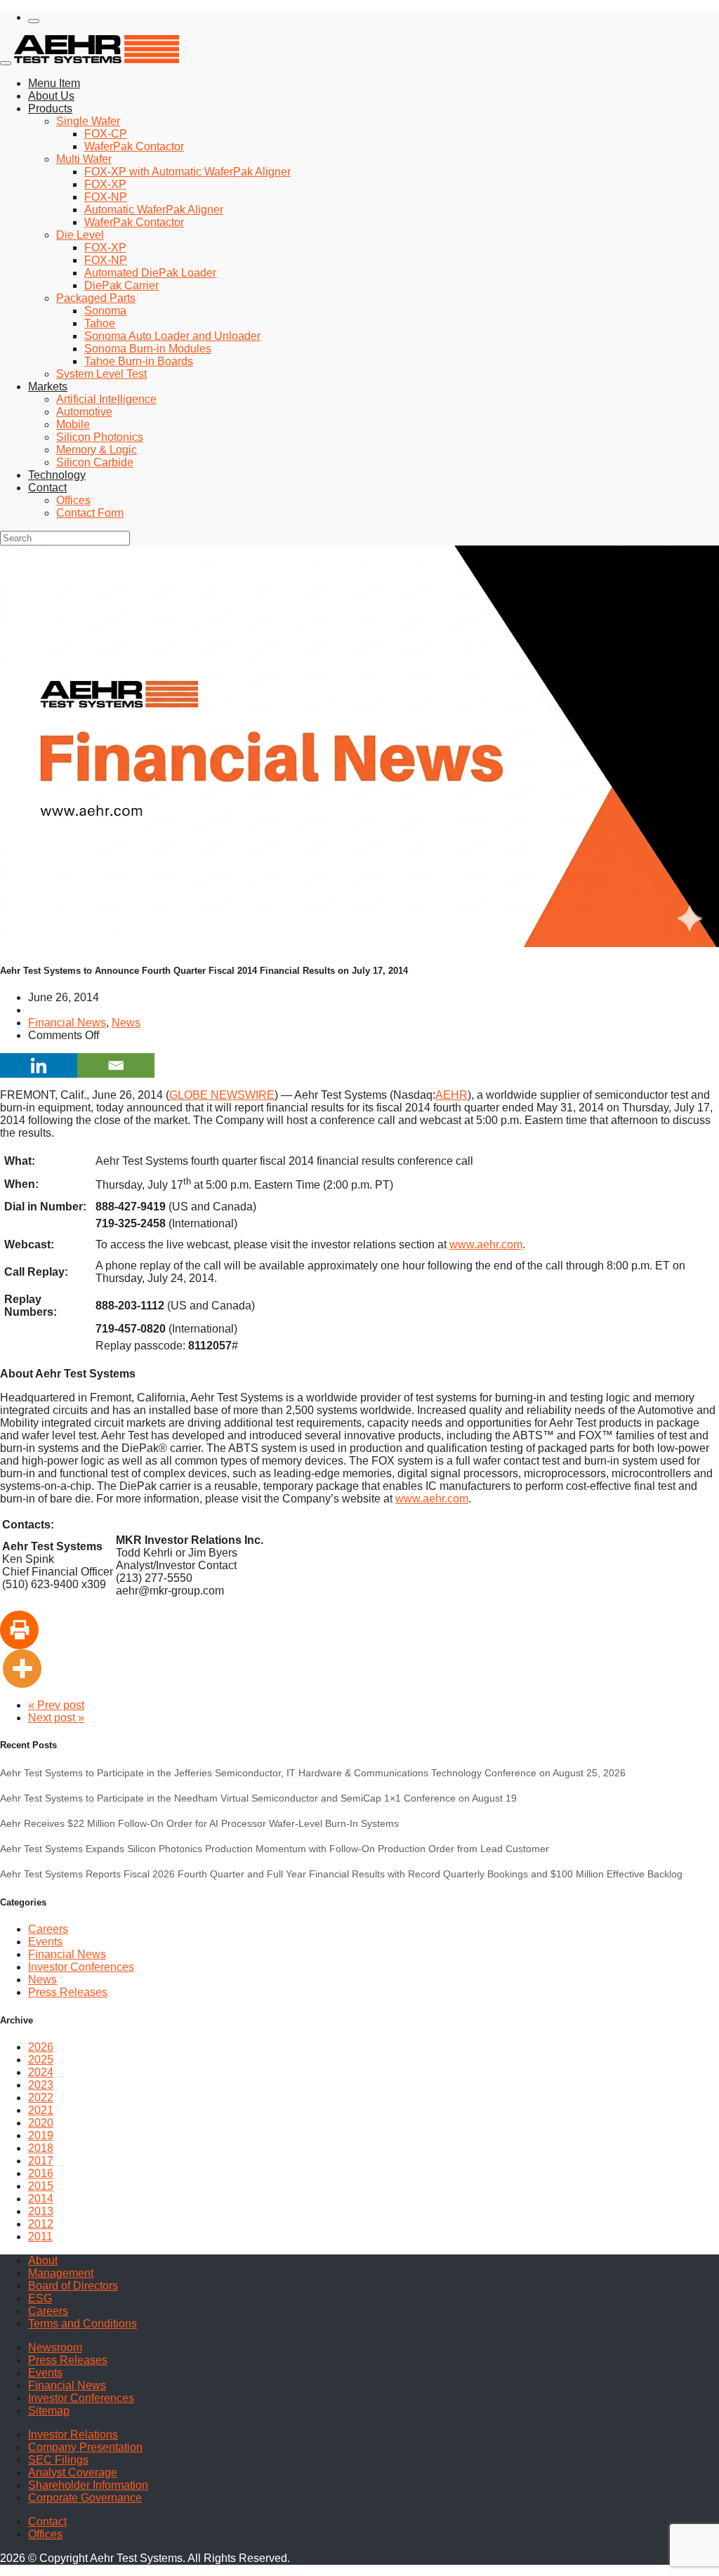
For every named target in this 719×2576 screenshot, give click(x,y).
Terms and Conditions (83, 2324)
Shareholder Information (88, 2485)
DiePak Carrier (121, 285)
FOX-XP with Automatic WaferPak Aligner (187, 172)
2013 (41, 2211)
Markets (48, 387)
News (126, 1023)
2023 (41, 2085)
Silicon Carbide (95, 462)
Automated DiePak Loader (150, 273)
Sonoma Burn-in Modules (148, 349)
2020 (41, 2123)
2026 (41, 2047)
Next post (56, 1718)
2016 (41, 2173)
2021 (41, 2110)
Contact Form (90, 513)
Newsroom (55, 2347)
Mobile (73, 424)
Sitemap (49, 2411)
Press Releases (68, 1992)
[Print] (19, 1630)
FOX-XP (105, 184)
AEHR (451, 1095)
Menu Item (54, 83)
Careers (48, 1929)
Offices (73, 500)
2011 (40, 2237)
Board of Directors (73, 2286)
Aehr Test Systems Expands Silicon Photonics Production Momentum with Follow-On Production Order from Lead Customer (275, 1849)
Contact (47, 488)
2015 (41, 2186)
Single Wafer (88, 121)
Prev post (56, 1705)
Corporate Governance (85, 2498)
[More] (22, 1669)
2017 (41, 2161)
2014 (41, 2199)
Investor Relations (73, 2435)
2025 (41, 2060)
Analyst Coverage (73, 2472)
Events (45, 1942)
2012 (41, 2224)
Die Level (80, 235)
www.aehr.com (486, 1244)
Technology (57, 475)
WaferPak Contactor (134, 146)
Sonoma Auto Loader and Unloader (172, 336)
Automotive (84, 412)
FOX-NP (106, 197)
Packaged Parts (96, 298)
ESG (40, 2298)
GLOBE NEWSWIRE (222, 1095)
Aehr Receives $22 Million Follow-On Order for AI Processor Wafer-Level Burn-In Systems (199, 1823)
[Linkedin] (39, 1065)
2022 (41, 2098)
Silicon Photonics (100, 437)
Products (50, 108)
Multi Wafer (84, 159)
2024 (41, 2072)
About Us (51, 96)
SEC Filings (58, 2460)
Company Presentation (85, 2447)
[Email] (116, 1065)
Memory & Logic (97, 450)
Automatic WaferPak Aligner (154, 210)
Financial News (67, 1023)
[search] (34, 21)
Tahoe (100, 323)
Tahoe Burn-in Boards (139, 361)
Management (61, 2273)
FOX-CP (106, 134)
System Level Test (101, 374)
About (43, 2260)
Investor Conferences (81, 1967)
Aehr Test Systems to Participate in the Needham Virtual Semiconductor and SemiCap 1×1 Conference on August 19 (258, 1798)
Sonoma (105, 311)
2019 (41, 2135)
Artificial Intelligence (106, 399)
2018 (41, 2148)
